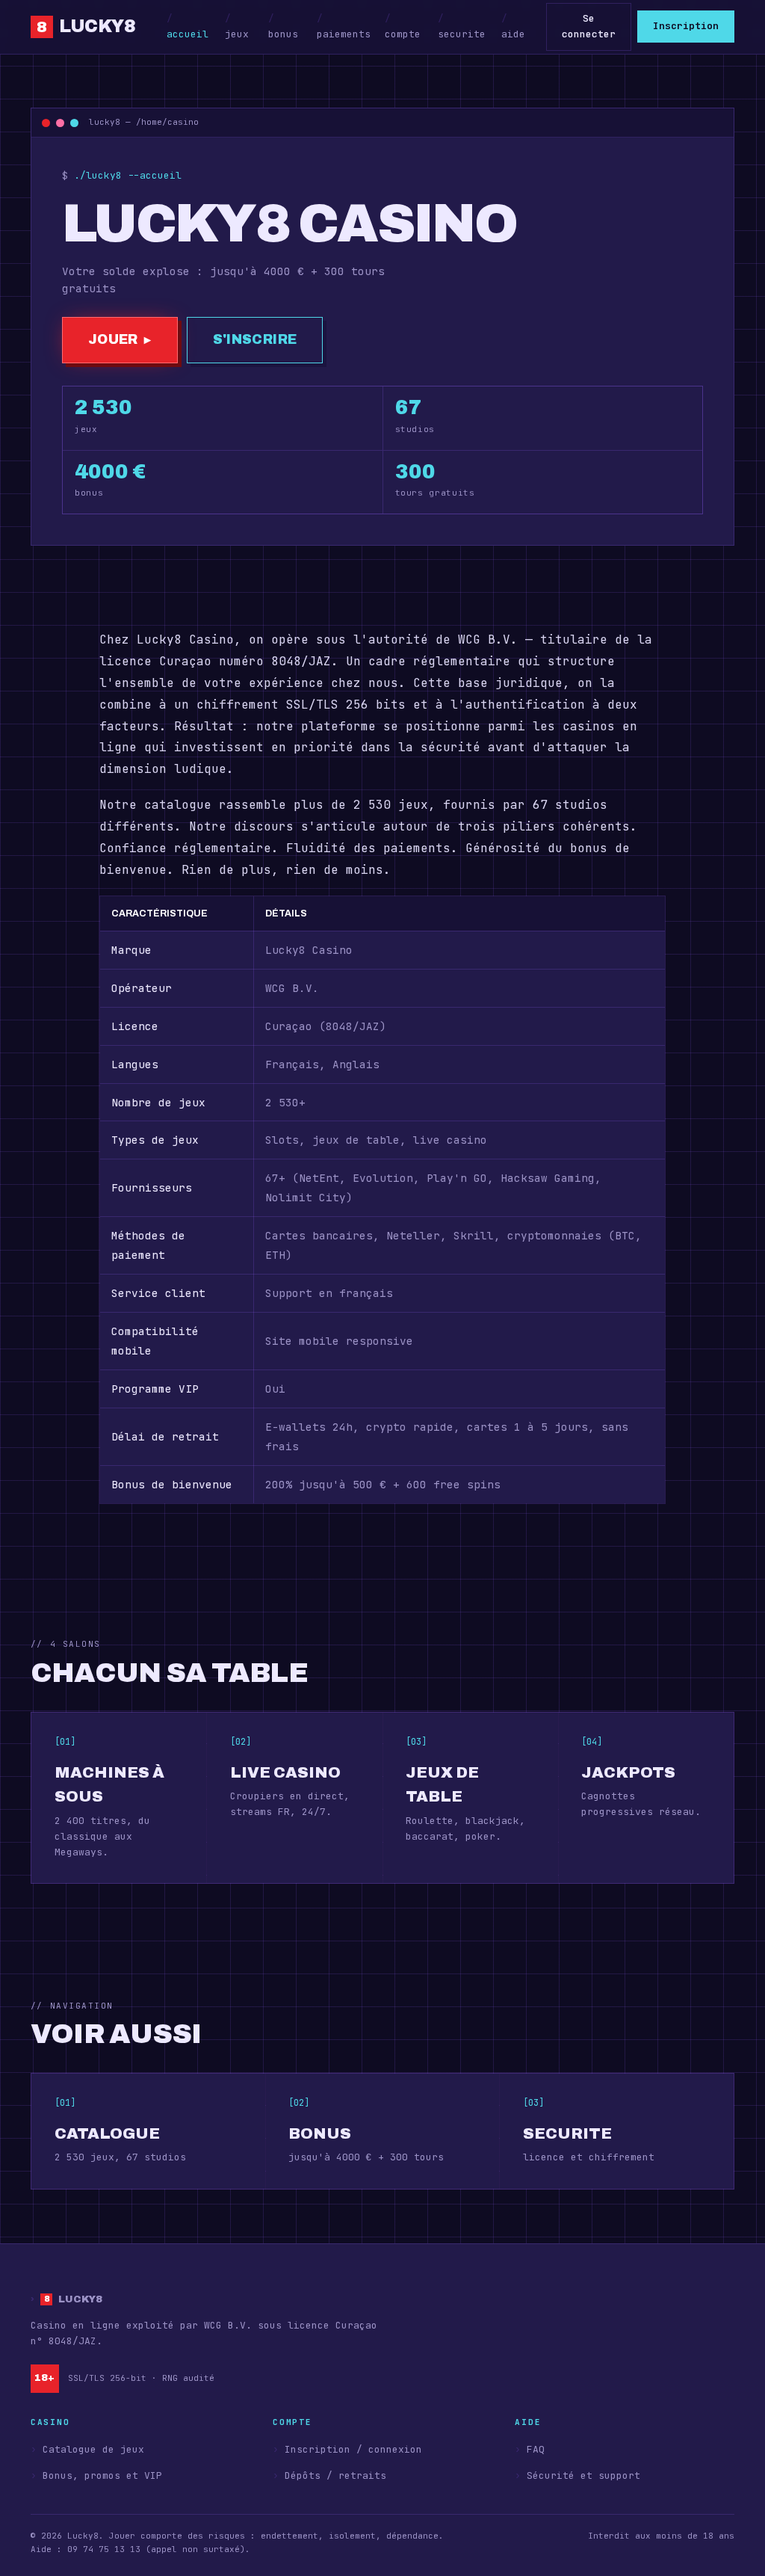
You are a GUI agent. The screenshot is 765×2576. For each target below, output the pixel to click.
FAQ (536, 2449)
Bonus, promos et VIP (102, 2475)
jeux (237, 34)
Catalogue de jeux (93, 2449)
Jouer (120, 340)
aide (513, 34)
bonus (283, 34)
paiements (344, 34)
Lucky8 (94, 26)
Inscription (686, 26)
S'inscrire (255, 340)
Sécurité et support (583, 2475)
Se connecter (589, 26)
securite (462, 34)
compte (403, 34)
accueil (188, 34)
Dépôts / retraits (335, 2475)
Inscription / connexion (353, 2449)
